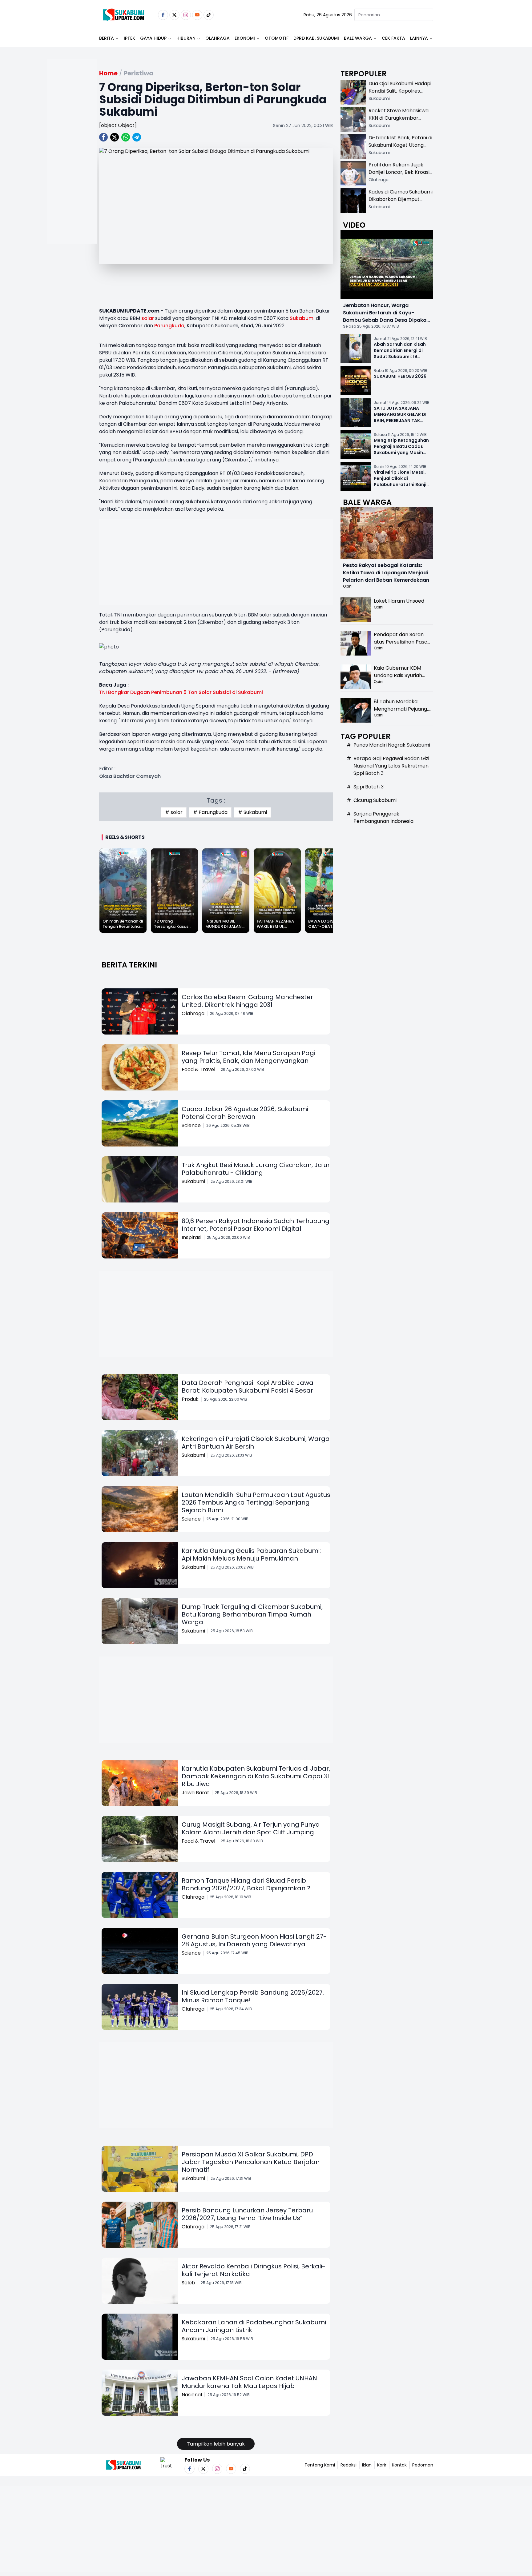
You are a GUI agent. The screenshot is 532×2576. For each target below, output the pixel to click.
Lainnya (419, 38)
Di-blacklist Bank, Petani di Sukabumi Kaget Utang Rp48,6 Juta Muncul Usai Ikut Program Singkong (400, 149)
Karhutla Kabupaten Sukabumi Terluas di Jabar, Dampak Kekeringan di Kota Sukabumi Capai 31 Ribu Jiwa (256, 1776)
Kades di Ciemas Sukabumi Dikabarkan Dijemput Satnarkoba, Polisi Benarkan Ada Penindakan (401, 203)
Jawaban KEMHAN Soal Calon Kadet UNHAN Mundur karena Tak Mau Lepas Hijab (249, 2382)
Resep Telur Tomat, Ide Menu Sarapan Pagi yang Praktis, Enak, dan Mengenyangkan (248, 1057)
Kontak (399, 2465)
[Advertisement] (72, 171)
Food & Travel (198, 1069)
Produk (190, 1399)
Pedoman (423, 2465)
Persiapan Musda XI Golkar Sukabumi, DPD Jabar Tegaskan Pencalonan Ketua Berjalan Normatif (251, 2162)
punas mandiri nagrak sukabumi (392, 745)
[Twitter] (174, 15)
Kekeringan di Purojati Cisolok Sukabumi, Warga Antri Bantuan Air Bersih (256, 1443)
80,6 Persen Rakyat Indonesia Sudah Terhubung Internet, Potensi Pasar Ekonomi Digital (256, 1225)
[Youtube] (197, 15)
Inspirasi (191, 1237)
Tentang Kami (320, 2465)
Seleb (188, 2283)
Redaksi (349, 2465)
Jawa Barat (195, 1793)
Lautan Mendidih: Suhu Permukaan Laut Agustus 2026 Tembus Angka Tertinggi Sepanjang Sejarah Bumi (256, 1502)
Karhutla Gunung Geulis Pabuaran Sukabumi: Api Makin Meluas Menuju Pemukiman (251, 1555)
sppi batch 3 (369, 787)
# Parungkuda (210, 812)
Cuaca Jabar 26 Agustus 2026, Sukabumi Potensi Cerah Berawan (245, 1113)
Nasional (192, 2395)
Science (191, 1125)
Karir (382, 2465)
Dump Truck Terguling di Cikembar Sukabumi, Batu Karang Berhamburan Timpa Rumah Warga (252, 1614)
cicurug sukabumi (375, 800)
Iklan (367, 2465)
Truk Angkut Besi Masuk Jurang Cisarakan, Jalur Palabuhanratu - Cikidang (256, 1169)
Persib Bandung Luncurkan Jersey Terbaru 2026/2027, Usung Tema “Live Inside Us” (247, 2214)
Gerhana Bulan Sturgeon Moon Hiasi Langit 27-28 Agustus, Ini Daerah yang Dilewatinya (254, 1940)
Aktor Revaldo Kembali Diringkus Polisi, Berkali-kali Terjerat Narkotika (254, 2270)
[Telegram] (137, 137)
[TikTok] (209, 15)
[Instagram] (186, 15)
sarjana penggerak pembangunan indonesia (383, 817)
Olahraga (218, 38)
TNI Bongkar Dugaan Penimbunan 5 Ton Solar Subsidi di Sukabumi (181, 692)
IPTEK (129, 38)
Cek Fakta (393, 38)
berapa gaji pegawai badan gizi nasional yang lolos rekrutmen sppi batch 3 (391, 766)
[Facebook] (163, 15)
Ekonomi (245, 38)
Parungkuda (169, 326)
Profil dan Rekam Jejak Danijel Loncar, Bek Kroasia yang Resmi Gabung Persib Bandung (401, 176)
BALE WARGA (358, 38)
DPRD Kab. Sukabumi (316, 38)
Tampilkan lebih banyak (216, 2444)
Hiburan (186, 38)
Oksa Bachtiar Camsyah (130, 776)
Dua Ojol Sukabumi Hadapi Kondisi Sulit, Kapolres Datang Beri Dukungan (400, 91)
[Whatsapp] (126, 137)
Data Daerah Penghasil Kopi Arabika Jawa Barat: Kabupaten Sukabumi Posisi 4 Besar (248, 1387)
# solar (174, 812)
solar (148, 318)
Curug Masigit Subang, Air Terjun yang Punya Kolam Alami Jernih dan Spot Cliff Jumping (251, 1828)
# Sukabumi (252, 812)
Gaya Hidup (153, 38)
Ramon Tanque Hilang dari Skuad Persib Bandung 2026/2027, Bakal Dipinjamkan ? (246, 1884)
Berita (107, 38)
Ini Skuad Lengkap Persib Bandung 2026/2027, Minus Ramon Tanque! (253, 1996)
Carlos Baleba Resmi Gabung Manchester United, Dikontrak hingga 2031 (247, 1001)
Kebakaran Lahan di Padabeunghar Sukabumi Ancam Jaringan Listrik (254, 2326)
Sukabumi (302, 318)
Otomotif (277, 38)
